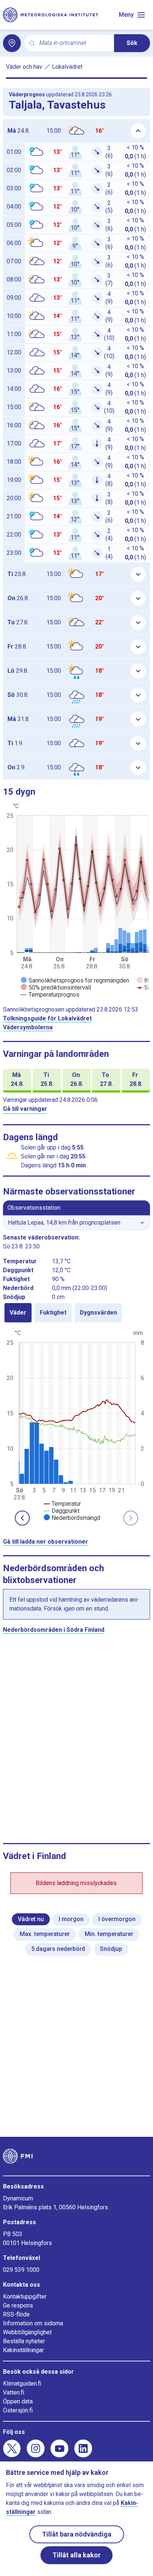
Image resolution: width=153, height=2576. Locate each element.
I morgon (71, 1919)
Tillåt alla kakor (76, 2555)
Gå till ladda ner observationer (45, 1542)
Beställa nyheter (24, 2341)
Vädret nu (31, 1919)
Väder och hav (24, 67)
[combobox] (74, 43)
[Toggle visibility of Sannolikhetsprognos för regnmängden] (75, 980)
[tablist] (76, 1313)
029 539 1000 (21, 2270)
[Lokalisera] (12, 43)
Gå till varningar (25, 1109)
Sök (132, 43)
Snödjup (111, 1949)
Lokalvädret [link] (67, 67)
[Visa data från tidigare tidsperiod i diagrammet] (22, 1518)
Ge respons (18, 2305)
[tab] (18, 1313)
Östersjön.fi (18, 2410)
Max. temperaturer (45, 1934)
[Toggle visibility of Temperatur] (62, 1504)
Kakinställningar (23, 2350)
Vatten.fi (14, 2392)
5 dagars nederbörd (58, 1949)
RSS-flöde (16, 2314)
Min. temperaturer (109, 1934)
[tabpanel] (76, 1425)
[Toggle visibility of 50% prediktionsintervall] (56, 988)
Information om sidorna (33, 2323)
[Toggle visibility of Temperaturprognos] (50, 995)
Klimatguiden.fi (22, 2384)
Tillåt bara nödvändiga (77, 2534)
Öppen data (18, 2401)
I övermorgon (117, 1919)
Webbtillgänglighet (27, 2332)
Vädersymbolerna (28, 1027)
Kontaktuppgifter (25, 2297)
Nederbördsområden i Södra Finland (54, 1630)
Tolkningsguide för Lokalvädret (47, 1018)
